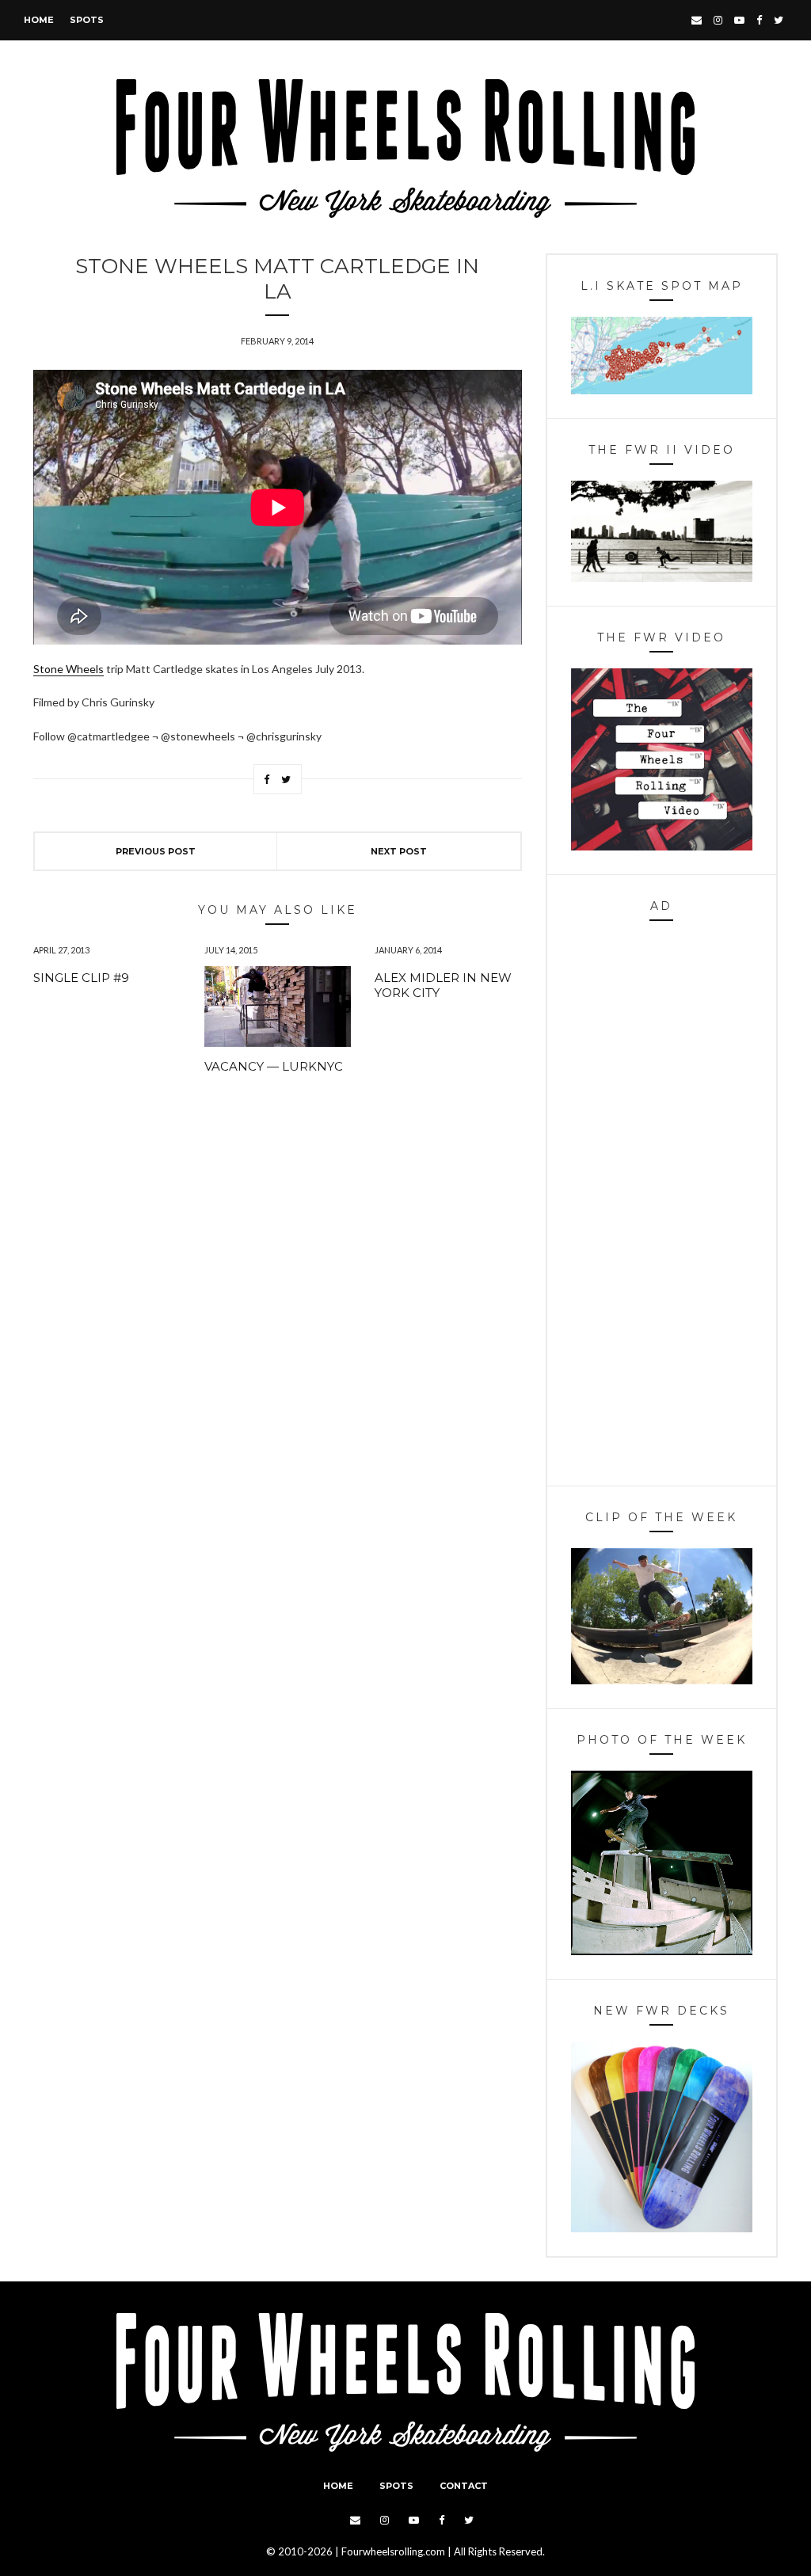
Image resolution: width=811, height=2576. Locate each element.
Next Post (399, 851)
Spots (87, 20)
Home (39, 20)
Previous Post (156, 851)
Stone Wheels (69, 669)
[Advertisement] (662, 1208)
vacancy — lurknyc (274, 1066)
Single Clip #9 (81, 978)
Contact (464, 2486)
